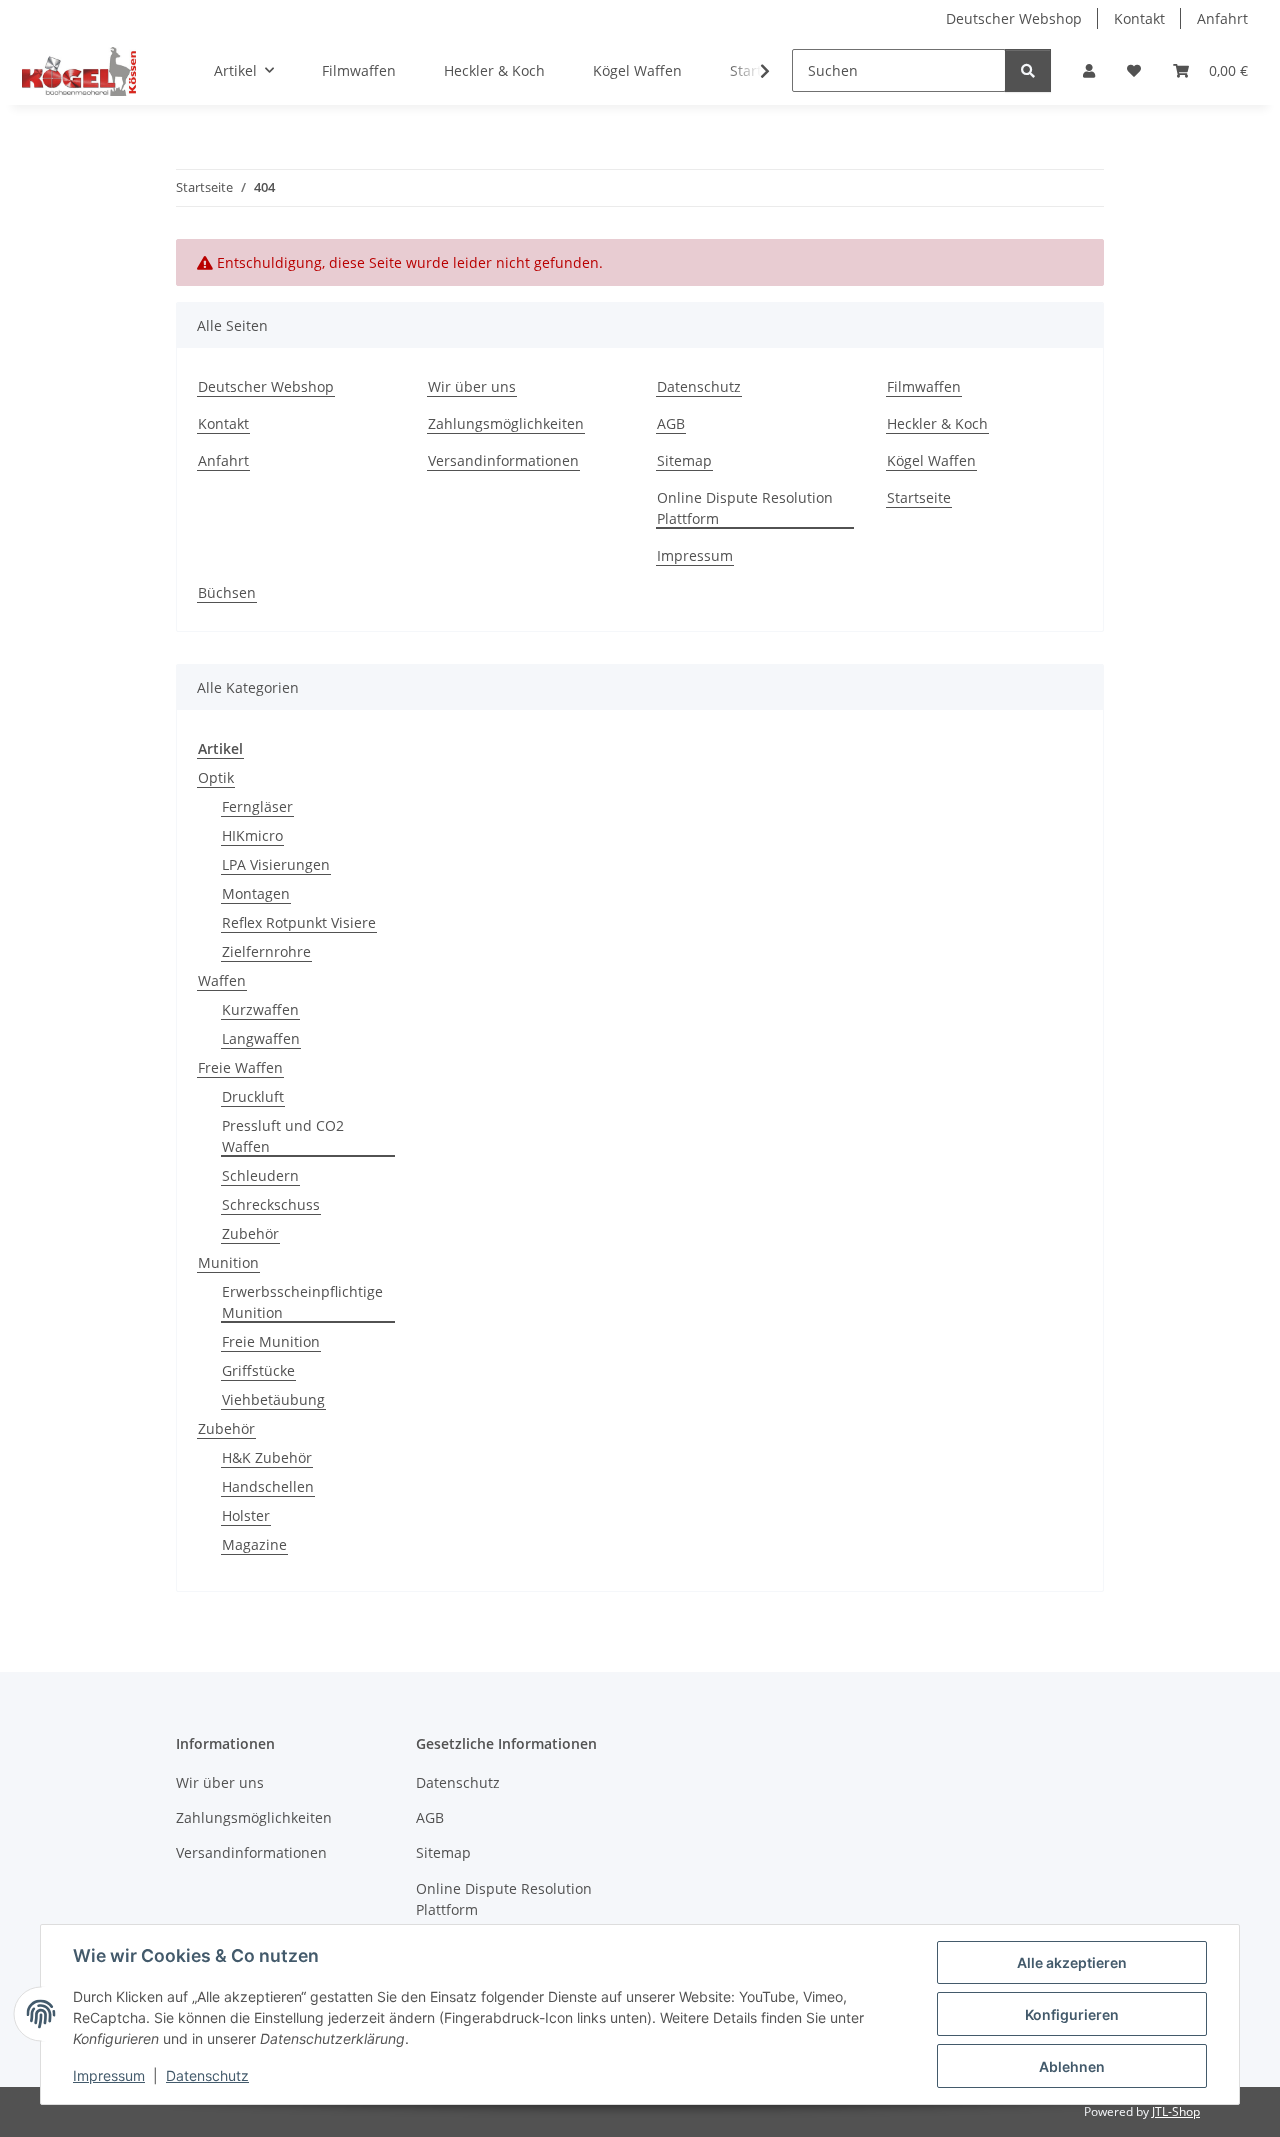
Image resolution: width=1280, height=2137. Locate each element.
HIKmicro (252, 835)
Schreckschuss (271, 1204)
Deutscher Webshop (1014, 18)
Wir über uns (472, 386)
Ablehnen (1072, 2066)
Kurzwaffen (260, 1009)
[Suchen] (1028, 70)
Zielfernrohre (266, 951)
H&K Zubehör (267, 1457)
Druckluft (253, 1096)
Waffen (222, 980)
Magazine (254, 1544)
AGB (671, 423)
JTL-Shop (1176, 2111)
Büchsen (227, 592)
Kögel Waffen (637, 70)
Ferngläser (257, 806)
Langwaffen (261, 1038)
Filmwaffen (359, 70)
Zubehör (250, 1233)
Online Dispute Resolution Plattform (745, 508)
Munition (228, 1262)
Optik (216, 777)
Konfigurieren (1072, 2014)
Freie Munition (271, 1341)
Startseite (919, 497)
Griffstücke (258, 1370)
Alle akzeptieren (1072, 1962)
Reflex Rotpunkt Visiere (299, 922)
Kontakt (1139, 18)
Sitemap (684, 460)
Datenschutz (207, 2075)
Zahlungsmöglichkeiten (506, 423)
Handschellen (268, 1486)
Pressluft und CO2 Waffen (283, 1136)
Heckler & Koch (494, 70)
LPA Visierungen (276, 864)
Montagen (256, 893)
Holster (246, 1515)
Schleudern (260, 1175)
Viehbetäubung (273, 1399)
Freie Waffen (240, 1067)
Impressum (109, 2075)
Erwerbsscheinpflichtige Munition (302, 1302)
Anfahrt (1222, 18)
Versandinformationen (503, 460)
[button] (1089, 70)
